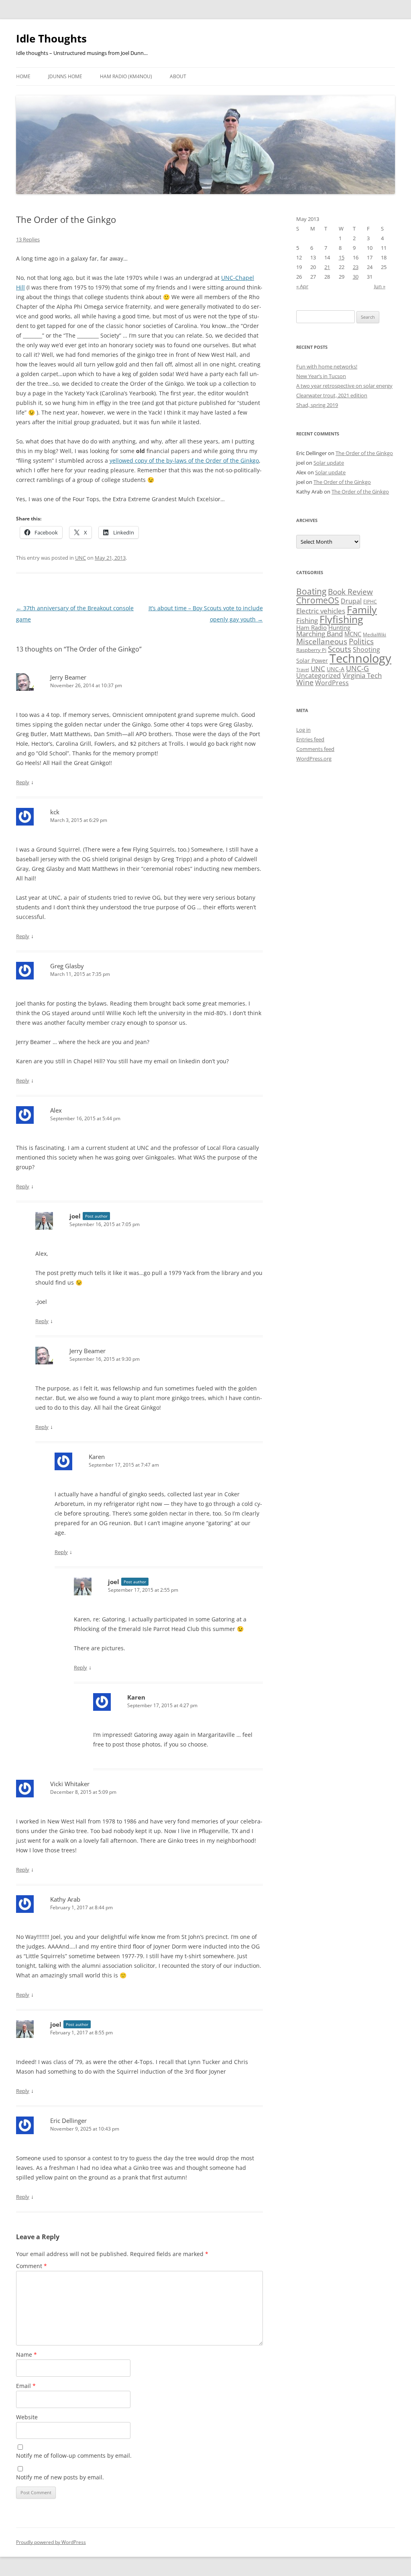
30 (356, 277)
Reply (23, 782)
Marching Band (319, 634)
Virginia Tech (362, 675)
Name (26, 2354)
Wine (305, 682)
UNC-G (357, 668)
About (178, 76)
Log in (303, 730)
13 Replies (28, 239)
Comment (32, 2266)
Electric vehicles (321, 611)
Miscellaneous (322, 641)
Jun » (380, 286)
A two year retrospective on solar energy (344, 386)
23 (356, 267)
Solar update (329, 463)
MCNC (353, 634)
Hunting (339, 627)
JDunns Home (65, 76)
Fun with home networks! (327, 366)
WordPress (332, 683)
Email (26, 2386)
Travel (303, 670)
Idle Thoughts (51, 38)
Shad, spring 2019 (317, 405)
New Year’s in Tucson (321, 376)
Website (27, 2417)
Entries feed (310, 739)
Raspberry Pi (311, 650)
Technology (360, 658)
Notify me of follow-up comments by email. (74, 2456)
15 (342, 257)
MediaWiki (374, 634)
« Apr (302, 286)
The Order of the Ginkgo (364, 453)
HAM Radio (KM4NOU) (126, 76)
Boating (311, 591)
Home (23, 76)
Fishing (307, 620)
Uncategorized (318, 676)
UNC (80, 558)
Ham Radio (311, 627)
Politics (361, 641)
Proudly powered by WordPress (51, 2542)
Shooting (366, 650)
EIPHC (370, 602)
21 (327, 267)
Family (362, 609)
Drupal (351, 601)
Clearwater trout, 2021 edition (332, 395)
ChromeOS (318, 600)
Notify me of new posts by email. (60, 2477)
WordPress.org (314, 759)
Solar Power (312, 661)
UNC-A (336, 669)
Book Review (350, 592)
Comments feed (315, 749)
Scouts (340, 649)
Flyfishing (341, 619)
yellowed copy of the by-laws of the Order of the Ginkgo (184, 460)
